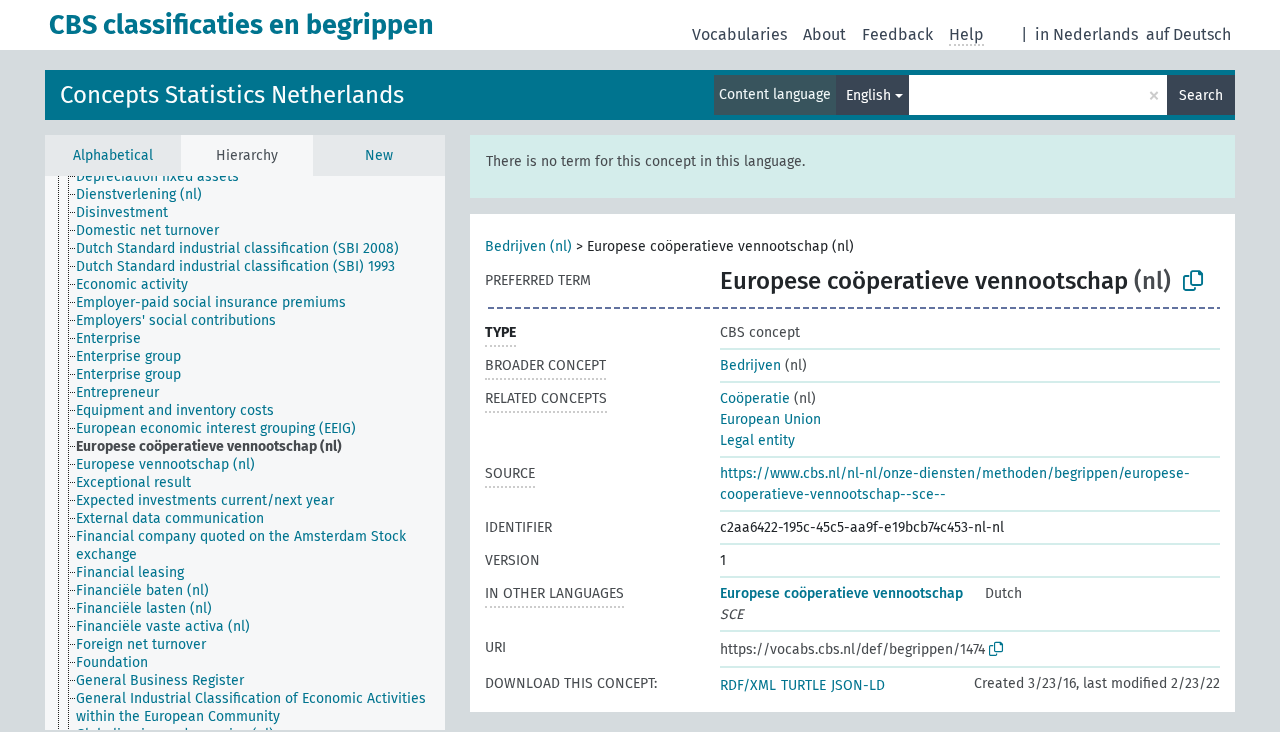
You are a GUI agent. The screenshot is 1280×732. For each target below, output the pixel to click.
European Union (770, 419)
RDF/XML (748, 685)
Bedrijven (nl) (528, 246)
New (379, 155)
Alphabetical (113, 155)
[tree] (245, 453)
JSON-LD (858, 685)
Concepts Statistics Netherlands (232, 95)
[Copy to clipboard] (1193, 281)
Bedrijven (750, 365)
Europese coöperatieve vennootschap (841, 593)
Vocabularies (739, 34)
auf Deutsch (1188, 34)
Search (1201, 95)
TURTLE (803, 685)
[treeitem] (166, 177)
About (824, 34)
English (868, 95)
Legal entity (757, 440)
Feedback (897, 34)
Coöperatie (755, 398)
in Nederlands (1086, 34)
